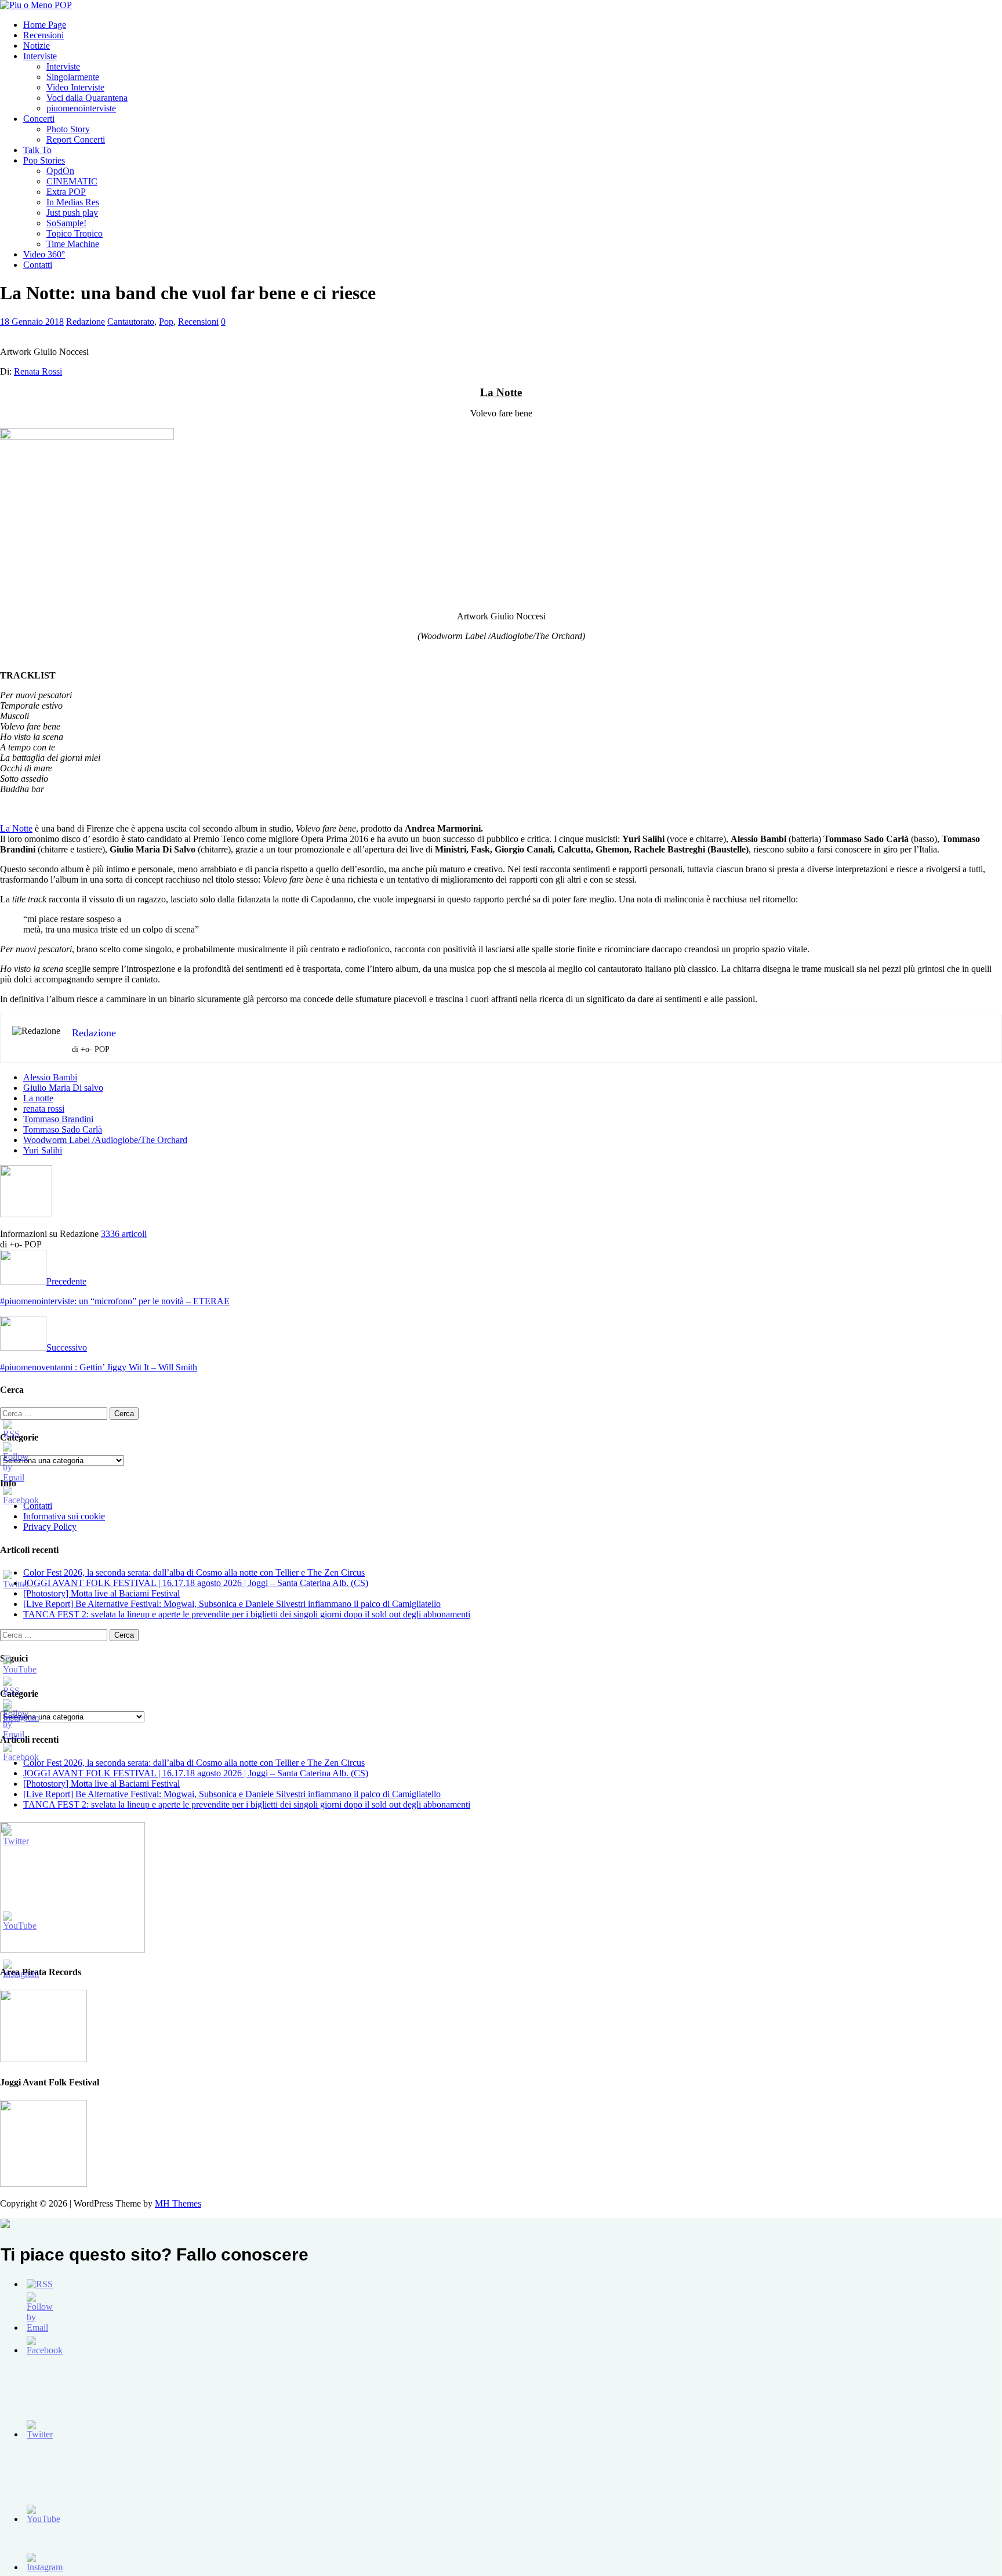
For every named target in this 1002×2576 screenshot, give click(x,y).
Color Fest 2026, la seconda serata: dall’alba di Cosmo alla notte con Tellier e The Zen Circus (194, 1572)
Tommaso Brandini (58, 1119)
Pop (166, 322)
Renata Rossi (38, 371)
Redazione (86, 322)
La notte (38, 1098)
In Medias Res (73, 202)
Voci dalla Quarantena (87, 98)
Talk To (37, 150)
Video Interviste (75, 87)
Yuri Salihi (43, 1150)
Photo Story (68, 129)
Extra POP (66, 192)
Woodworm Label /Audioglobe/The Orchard (105, 1140)
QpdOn (60, 171)
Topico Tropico (75, 233)
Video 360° (44, 254)
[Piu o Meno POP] (36, 5)
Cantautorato (131, 322)
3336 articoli (124, 1234)
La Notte (16, 828)
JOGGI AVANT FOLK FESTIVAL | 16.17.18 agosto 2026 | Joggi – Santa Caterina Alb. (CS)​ (196, 1583)
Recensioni (43, 35)
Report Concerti (76, 139)
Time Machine (73, 244)
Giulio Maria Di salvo (63, 1088)
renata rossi (44, 1109)
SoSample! (66, 223)
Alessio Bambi (50, 1077)
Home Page (45, 25)
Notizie (37, 46)
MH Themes (178, 2203)
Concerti (39, 119)
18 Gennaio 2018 (32, 322)
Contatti (38, 265)
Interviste (40, 56)
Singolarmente (73, 77)
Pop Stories (44, 160)
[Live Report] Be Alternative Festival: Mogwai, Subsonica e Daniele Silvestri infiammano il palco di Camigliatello (232, 1604)
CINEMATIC (72, 181)
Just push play (72, 213)
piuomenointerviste (81, 108)
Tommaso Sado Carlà (63, 1129)
